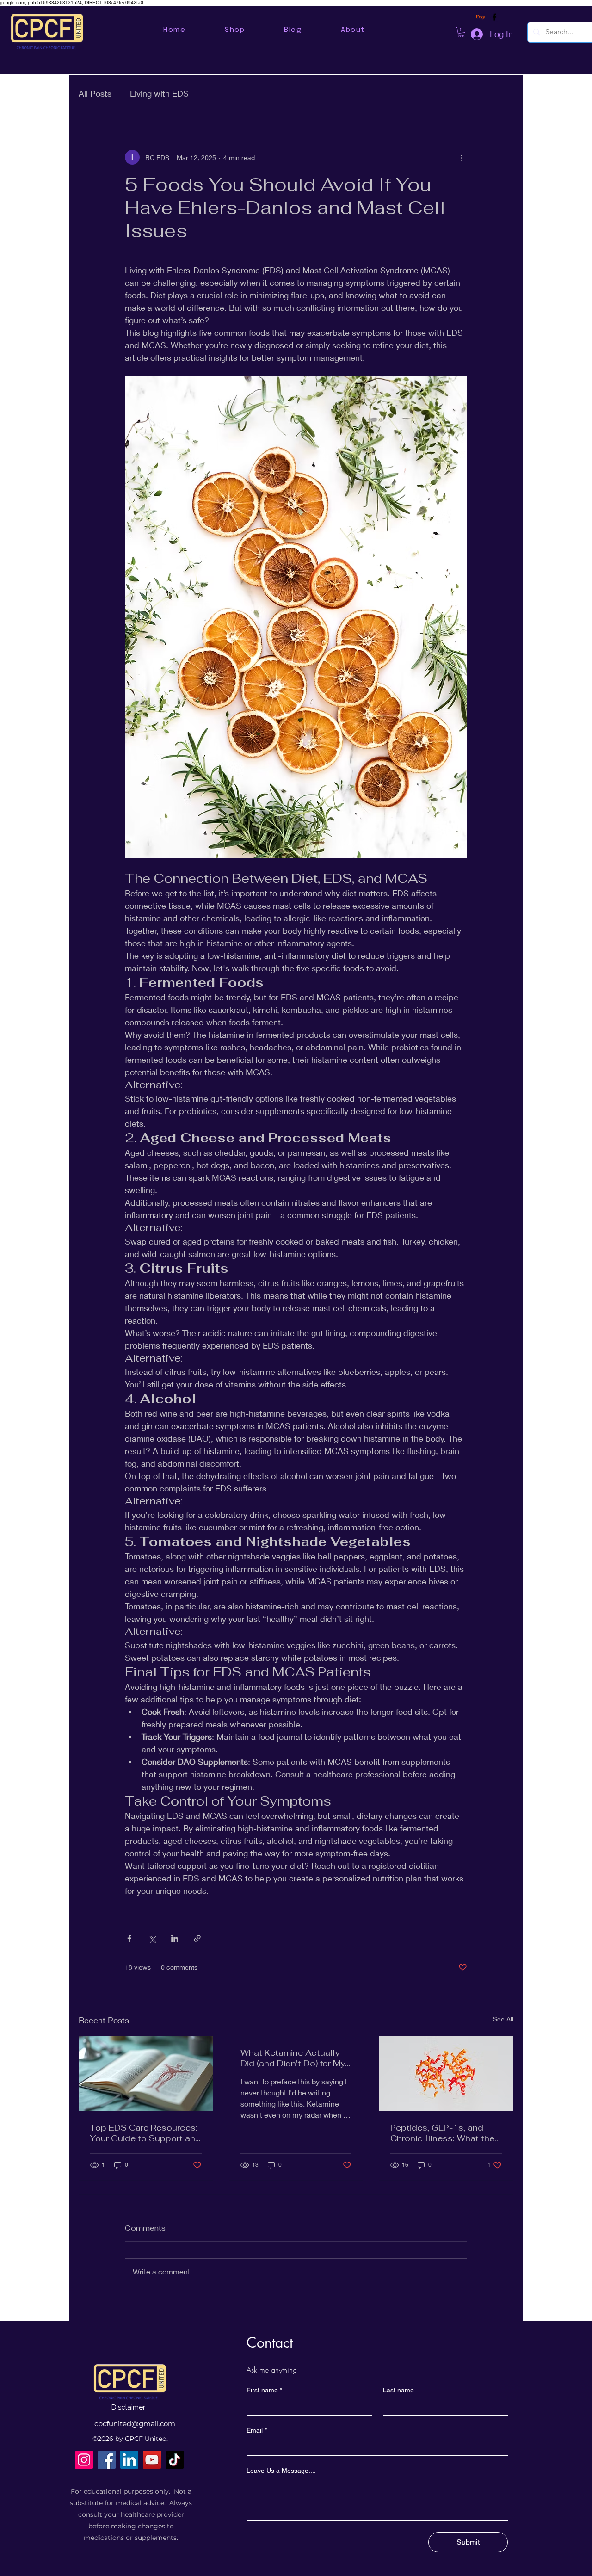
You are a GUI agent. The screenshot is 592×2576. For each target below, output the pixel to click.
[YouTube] (152, 2460)
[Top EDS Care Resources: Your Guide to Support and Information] (146, 2074)
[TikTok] (175, 2460)
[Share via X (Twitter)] (152, 1938)
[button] (461, 32)
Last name (398, 2390)
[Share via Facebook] (129, 1938)
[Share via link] (197, 1938)
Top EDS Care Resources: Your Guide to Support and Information (145, 2133)
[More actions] (462, 157)
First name (264, 2390)
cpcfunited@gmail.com (135, 2424)
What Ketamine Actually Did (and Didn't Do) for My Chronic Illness (293, 2058)
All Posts (95, 93)
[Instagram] (84, 2460)
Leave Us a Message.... (281, 2471)
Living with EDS (159, 93)
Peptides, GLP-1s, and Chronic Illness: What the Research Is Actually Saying (442, 2133)
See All (503, 2019)
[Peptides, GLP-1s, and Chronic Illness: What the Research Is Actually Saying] (446, 2074)
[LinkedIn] (129, 2460)
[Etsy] (481, 17)
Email (257, 2430)
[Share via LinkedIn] (175, 1938)
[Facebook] (107, 2460)
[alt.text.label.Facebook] (494, 17)
